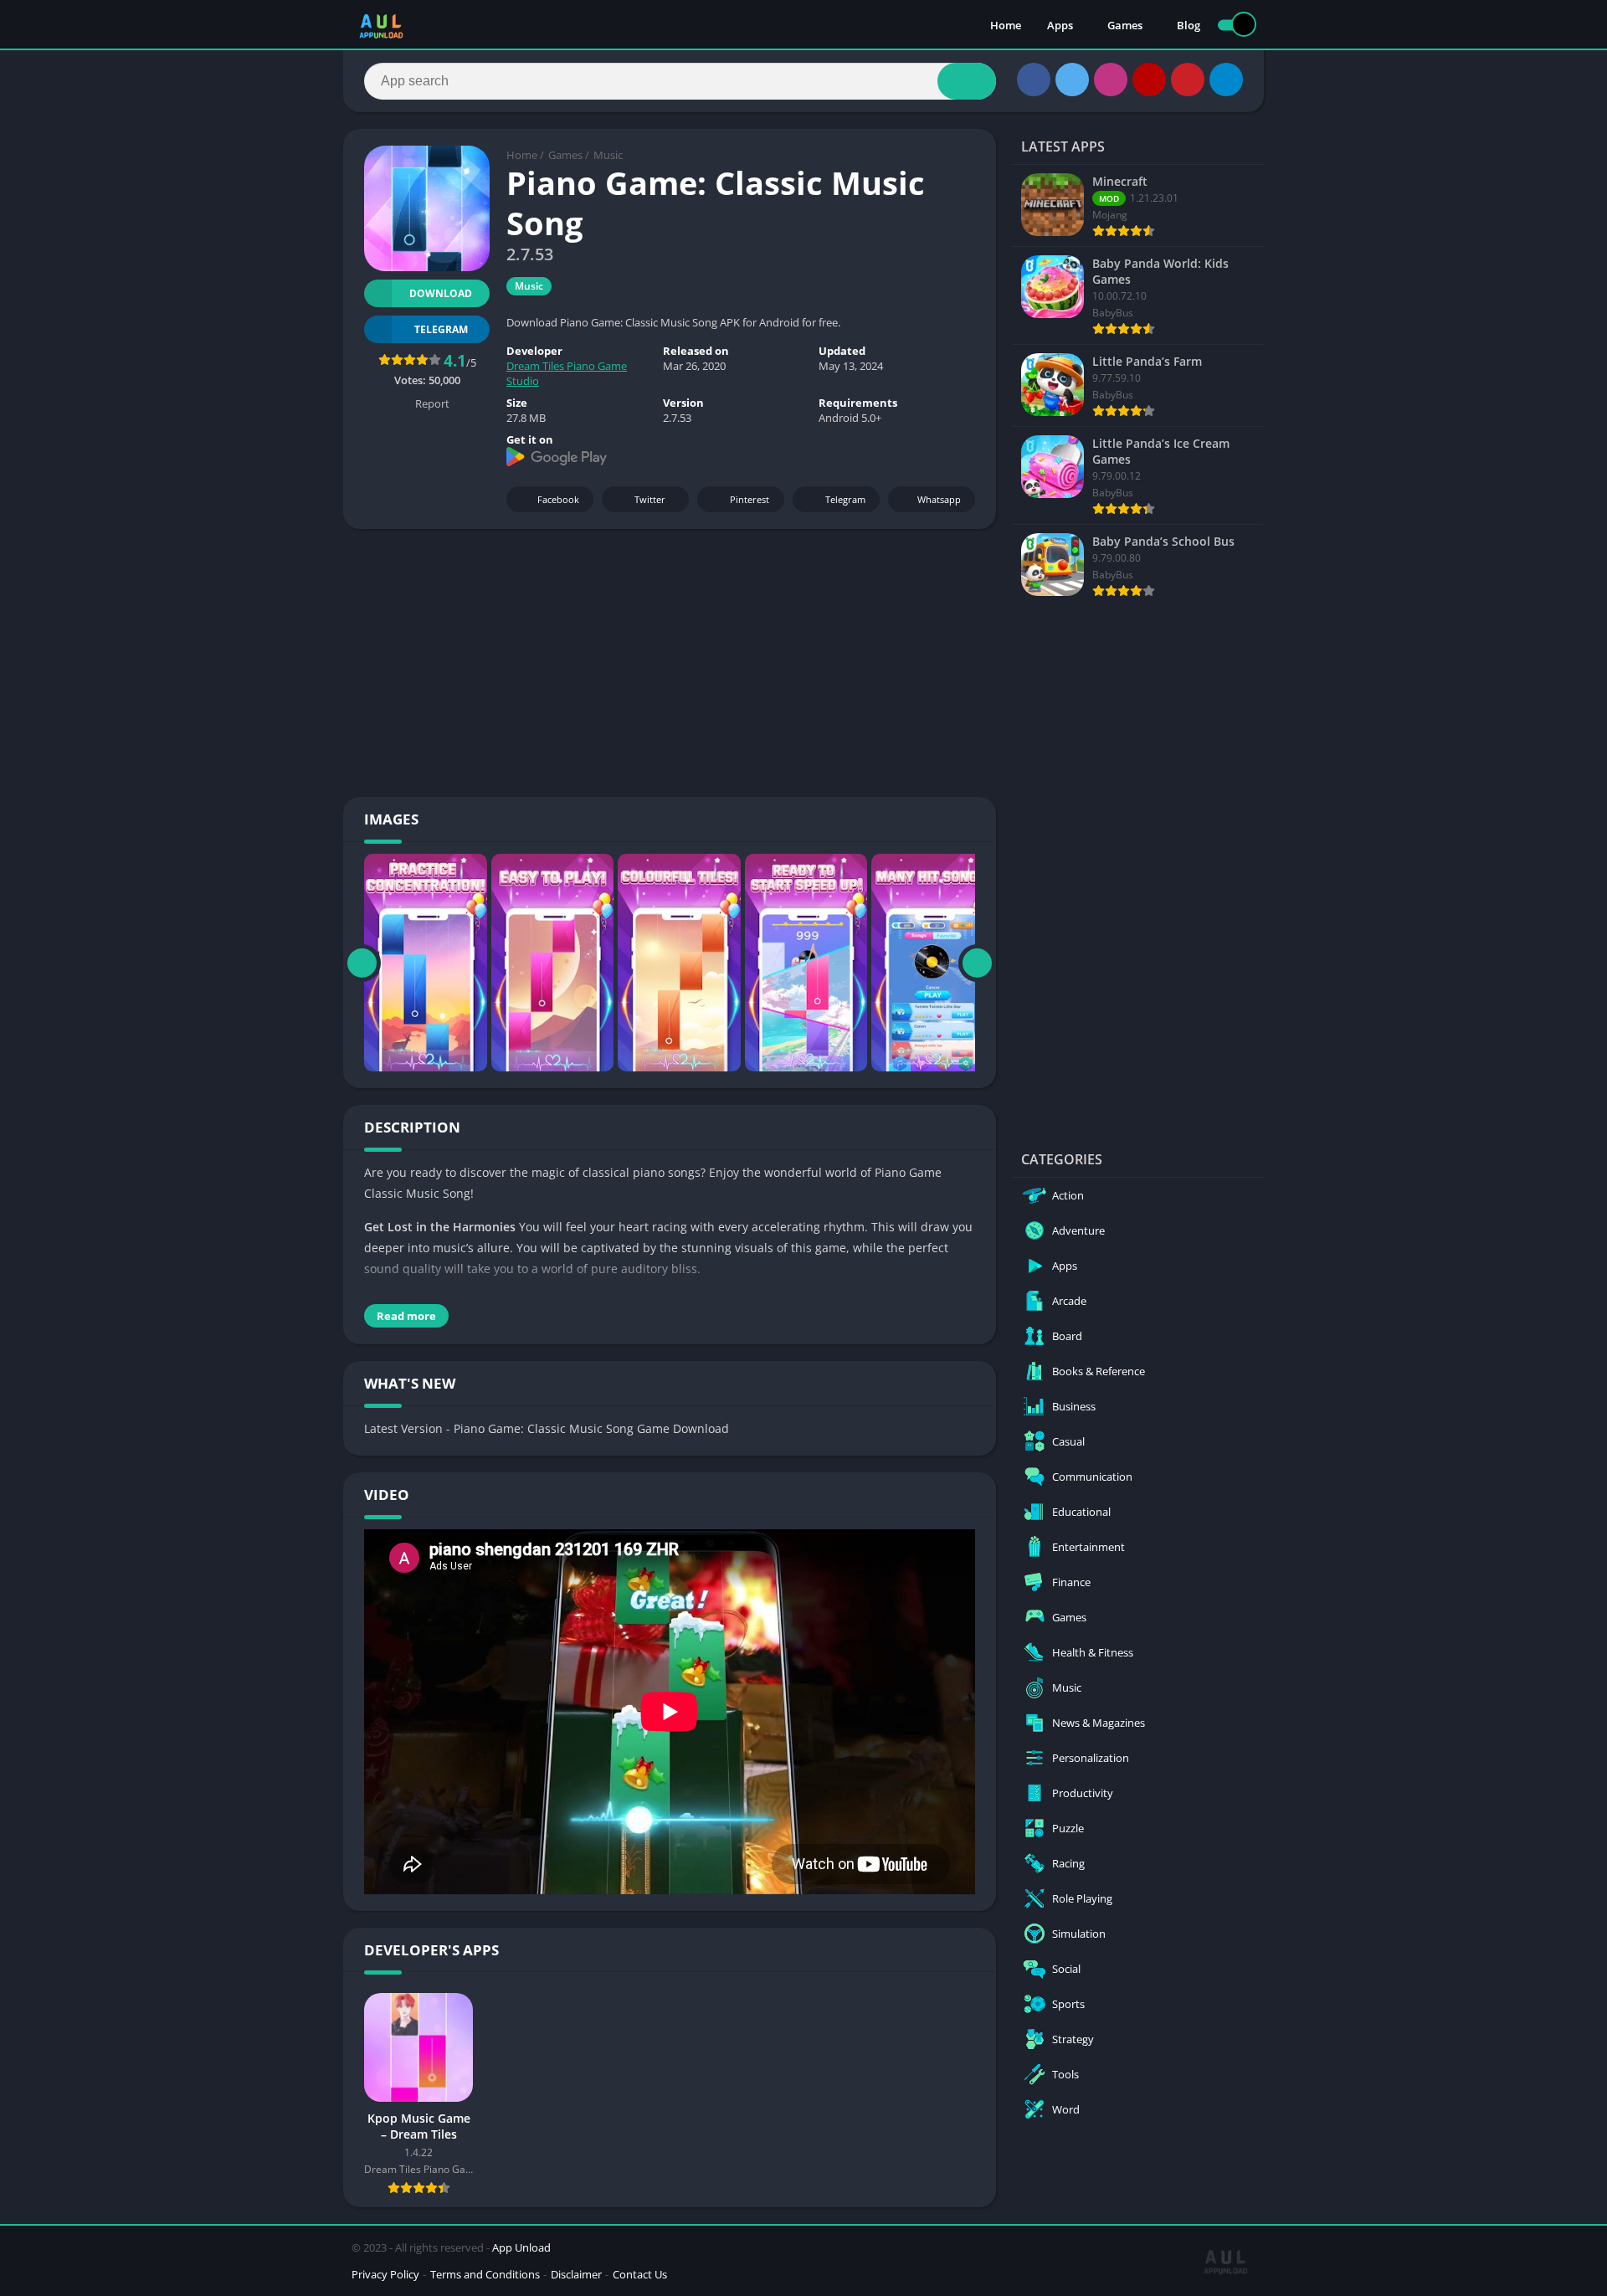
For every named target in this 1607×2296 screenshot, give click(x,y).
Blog (1189, 25)
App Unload (521, 2247)
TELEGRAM (441, 329)
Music (608, 155)
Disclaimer (576, 2274)
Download (441, 293)
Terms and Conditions (485, 2274)
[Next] (977, 963)
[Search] (967, 81)
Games (1125, 25)
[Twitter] (1072, 80)
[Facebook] (1034, 80)
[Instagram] (1111, 80)
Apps (1060, 25)
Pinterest (750, 499)
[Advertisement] (670, 663)
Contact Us (640, 2274)
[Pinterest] (1188, 80)
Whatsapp (939, 499)
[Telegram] (1226, 80)
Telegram (845, 499)
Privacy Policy (385, 2274)
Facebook (558, 499)
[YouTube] (1149, 80)
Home (1006, 25)
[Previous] (362, 963)
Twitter (650, 499)
